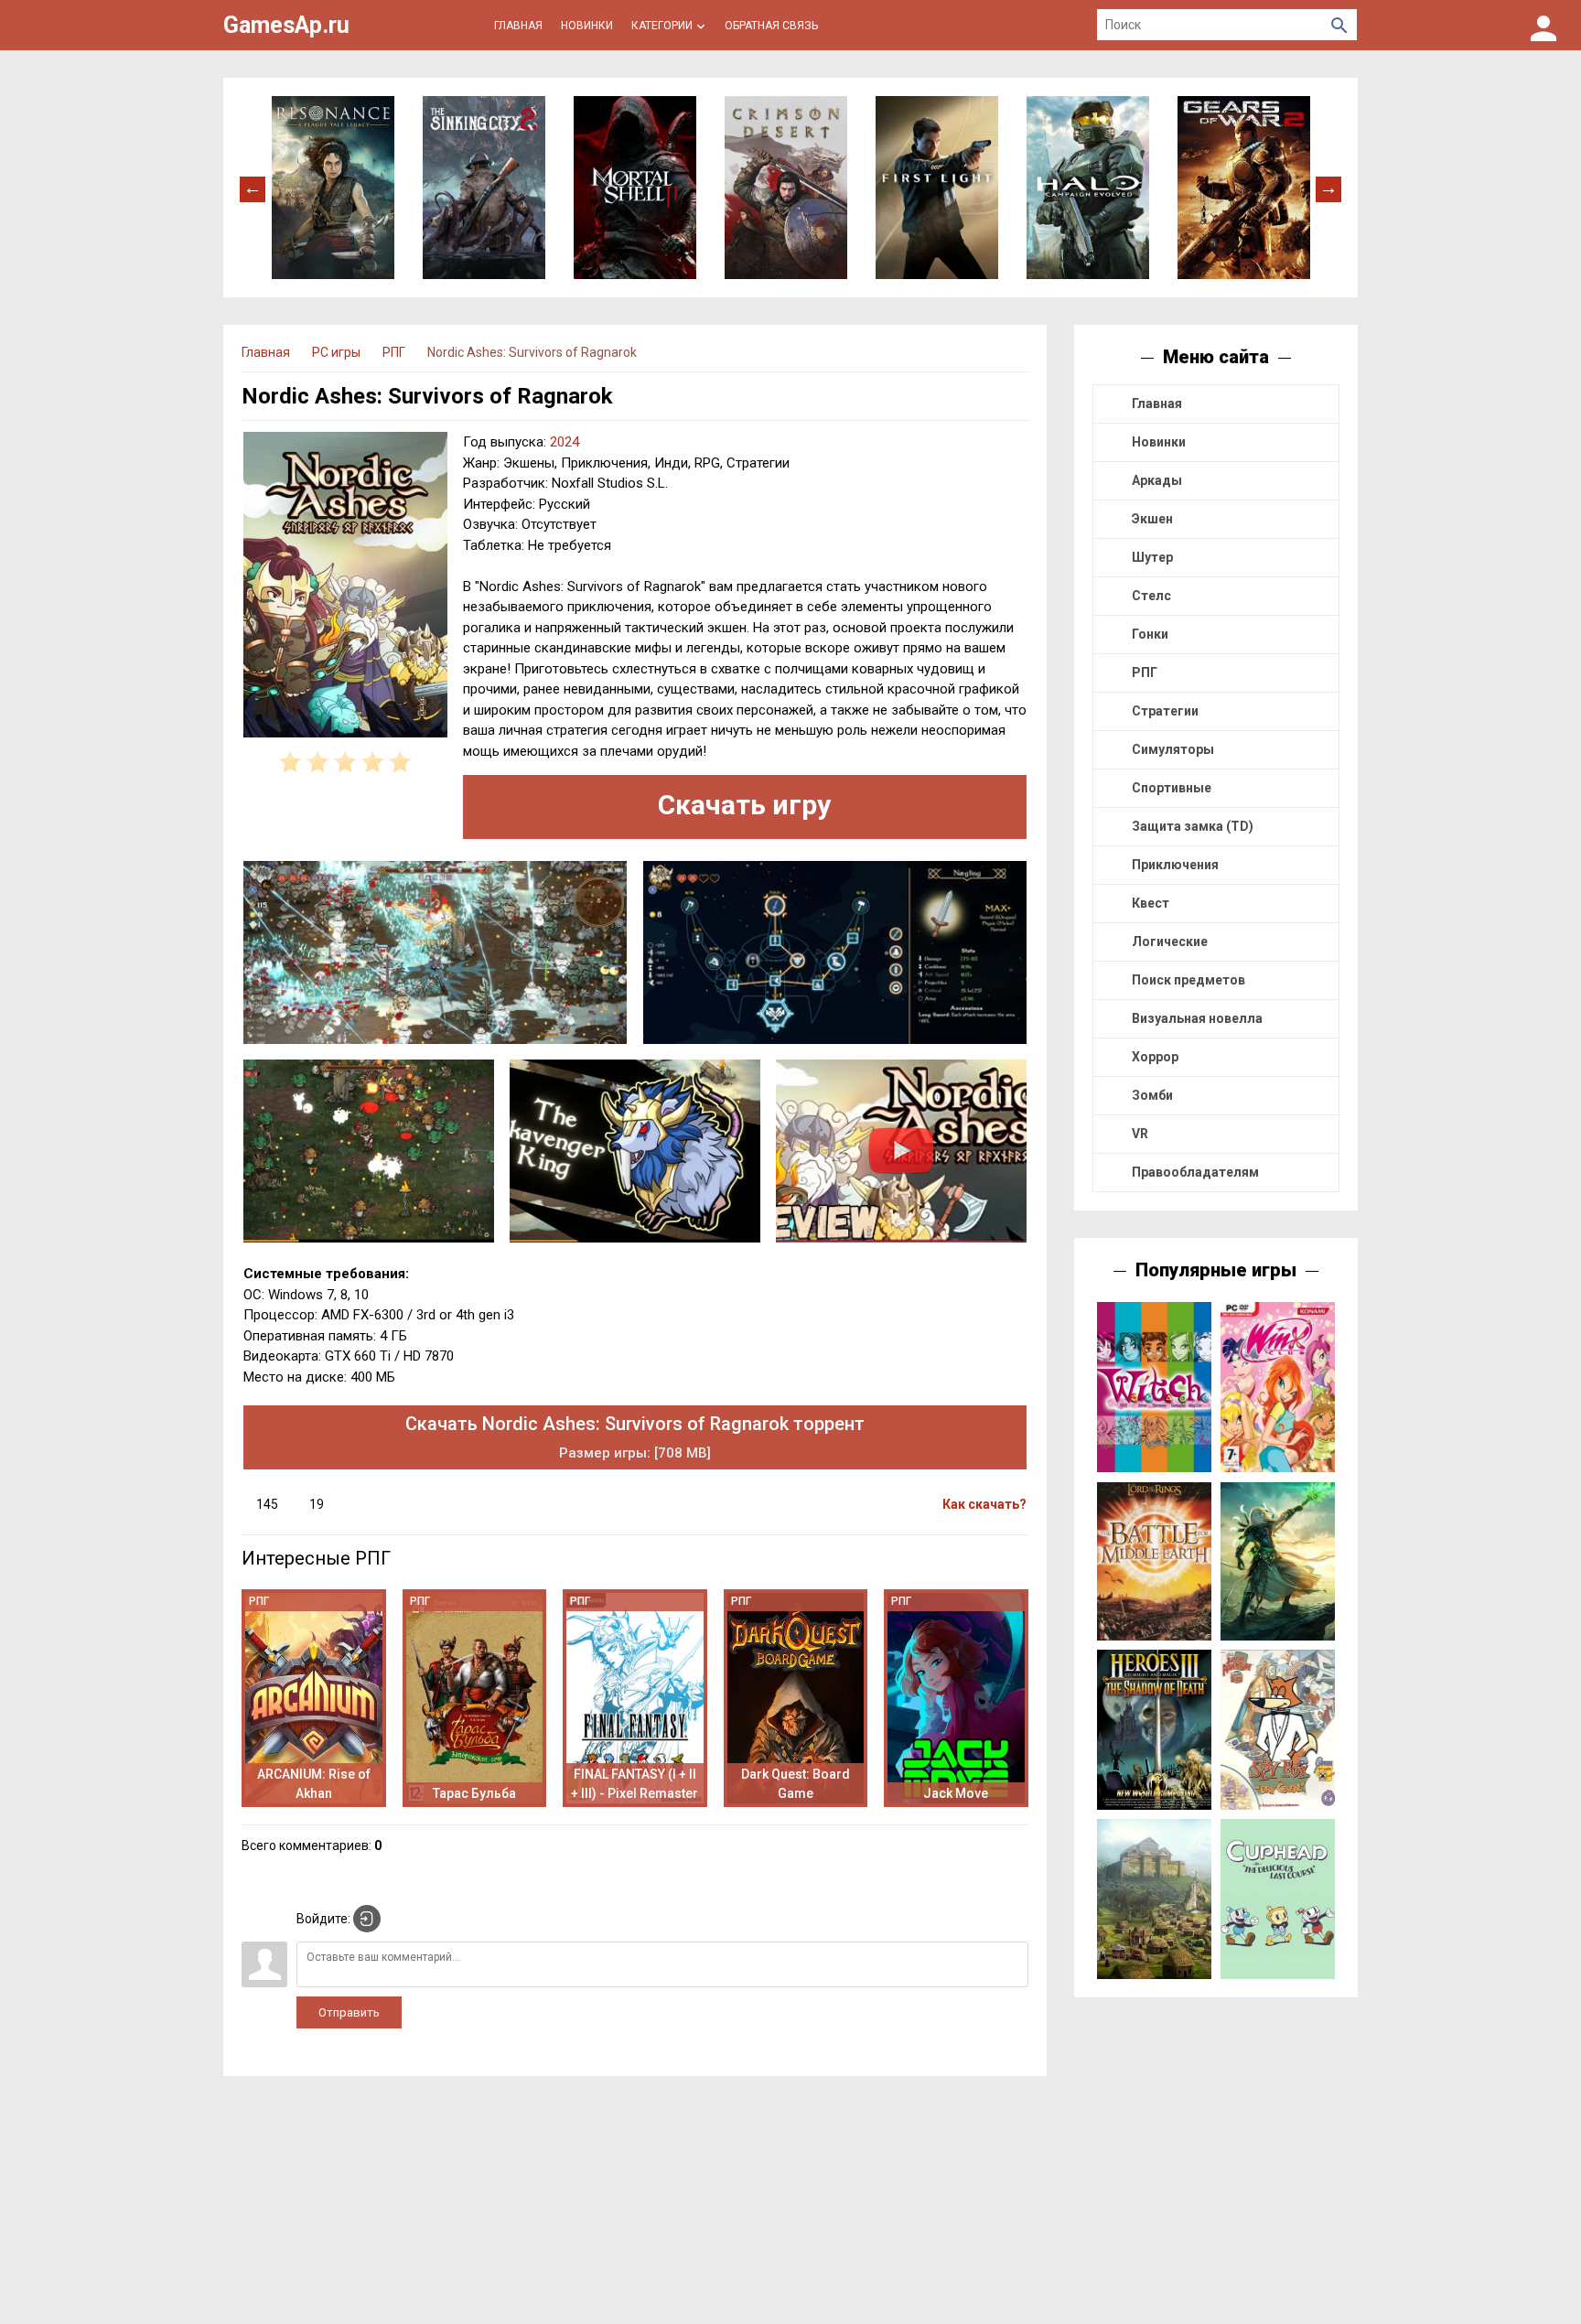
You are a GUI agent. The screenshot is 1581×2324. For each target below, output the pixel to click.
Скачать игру (744, 805)
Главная (1157, 403)
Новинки (1159, 442)
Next (1328, 188)
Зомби (1152, 1095)
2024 (565, 442)
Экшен (1152, 519)
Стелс (1151, 596)
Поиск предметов (1188, 980)
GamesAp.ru (286, 25)
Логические (1170, 941)
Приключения (1175, 865)
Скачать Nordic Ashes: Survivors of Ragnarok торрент (635, 1437)
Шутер (1152, 557)
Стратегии (1165, 711)
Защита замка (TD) (1193, 826)
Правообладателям (1195, 1172)
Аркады (1157, 480)
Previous (253, 188)
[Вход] (1543, 25)
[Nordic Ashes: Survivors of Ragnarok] (345, 587)
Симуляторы (1173, 749)
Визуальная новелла (1197, 1018)
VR (1140, 1134)
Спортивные (1172, 788)
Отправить (349, 2012)
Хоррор (1155, 1057)
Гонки (1150, 634)
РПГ (1145, 672)
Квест (1151, 903)
